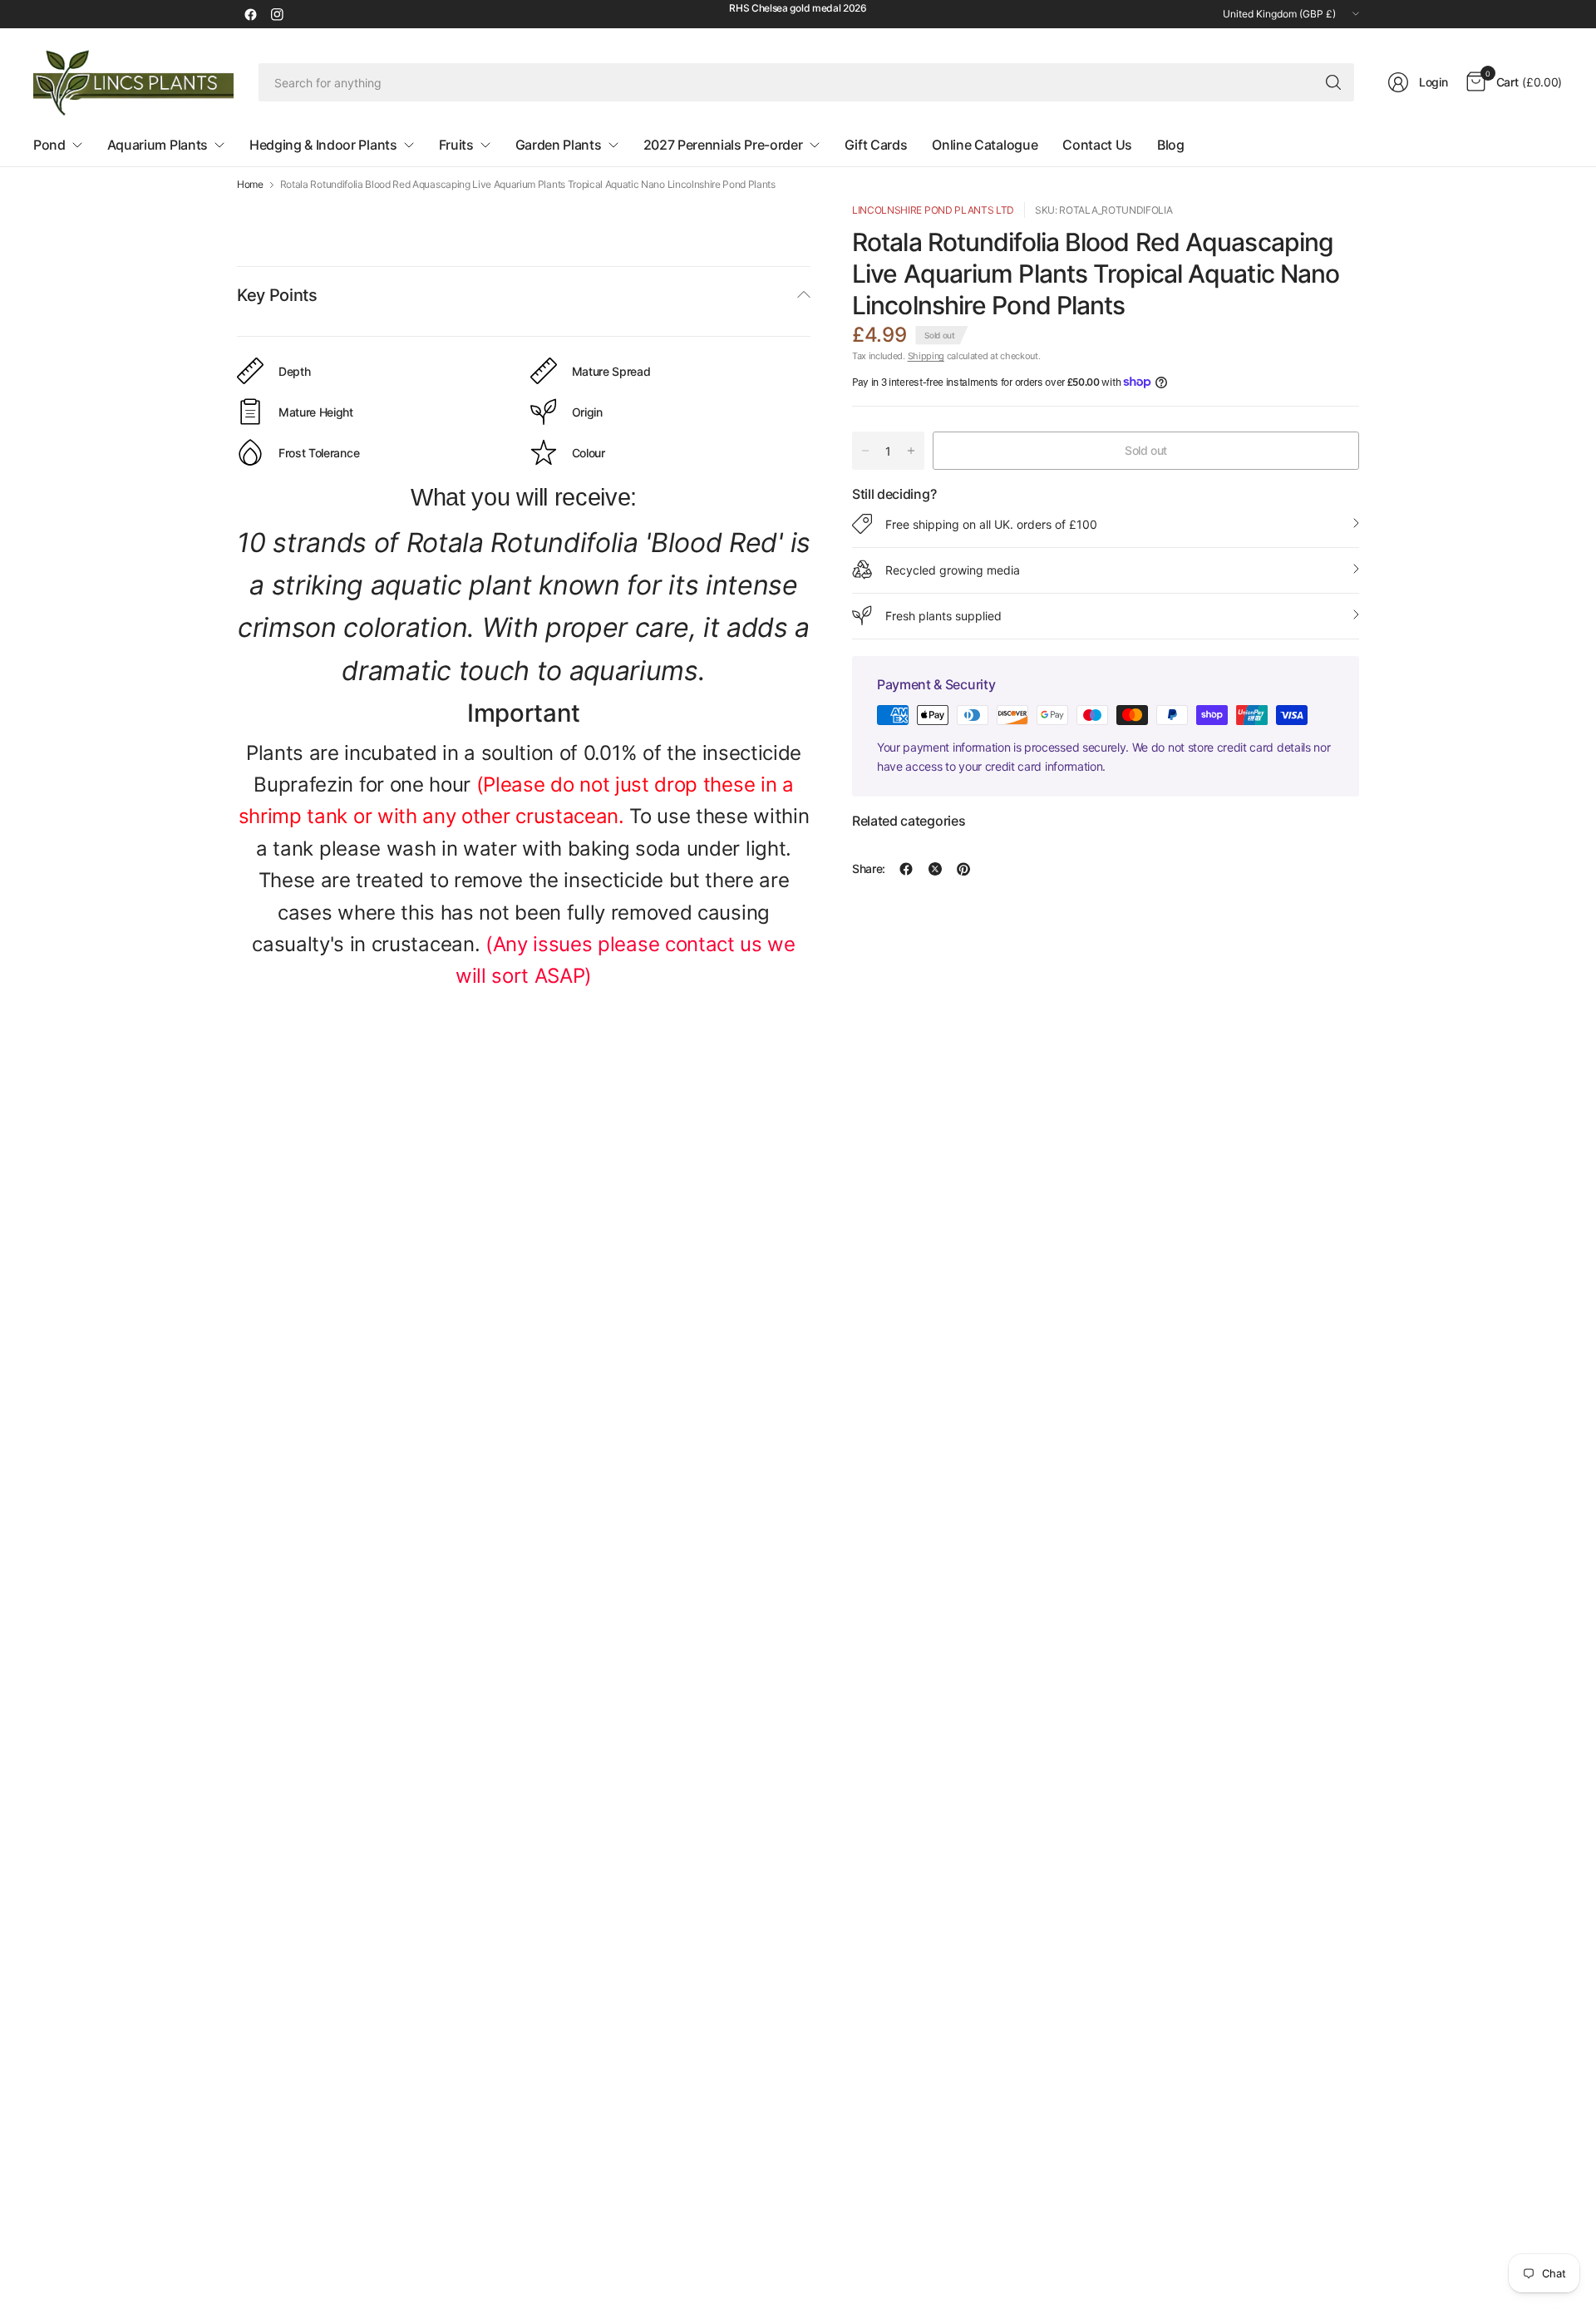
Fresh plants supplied (943, 615)
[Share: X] (935, 869)
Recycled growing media (953, 569)
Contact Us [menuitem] (1097, 145)
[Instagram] (277, 14)
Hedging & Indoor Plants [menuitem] (323, 145)
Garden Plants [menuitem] (559, 145)
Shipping (926, 356)
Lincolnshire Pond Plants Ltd (933, 210)
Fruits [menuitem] (456, 145)
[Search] (1333, 82)
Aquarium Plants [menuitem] (158, 145)
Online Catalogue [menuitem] (985, 145)
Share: (869, 869)
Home (250, 185)
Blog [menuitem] (1171, 145)
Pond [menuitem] (49, 145)
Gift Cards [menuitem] (876, 145)
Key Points (277, 295)
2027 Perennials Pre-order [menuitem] (723, 145)
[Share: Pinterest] (963, 869)
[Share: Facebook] (906, 869)
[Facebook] (250, 14)
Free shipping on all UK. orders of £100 (991, 523)
